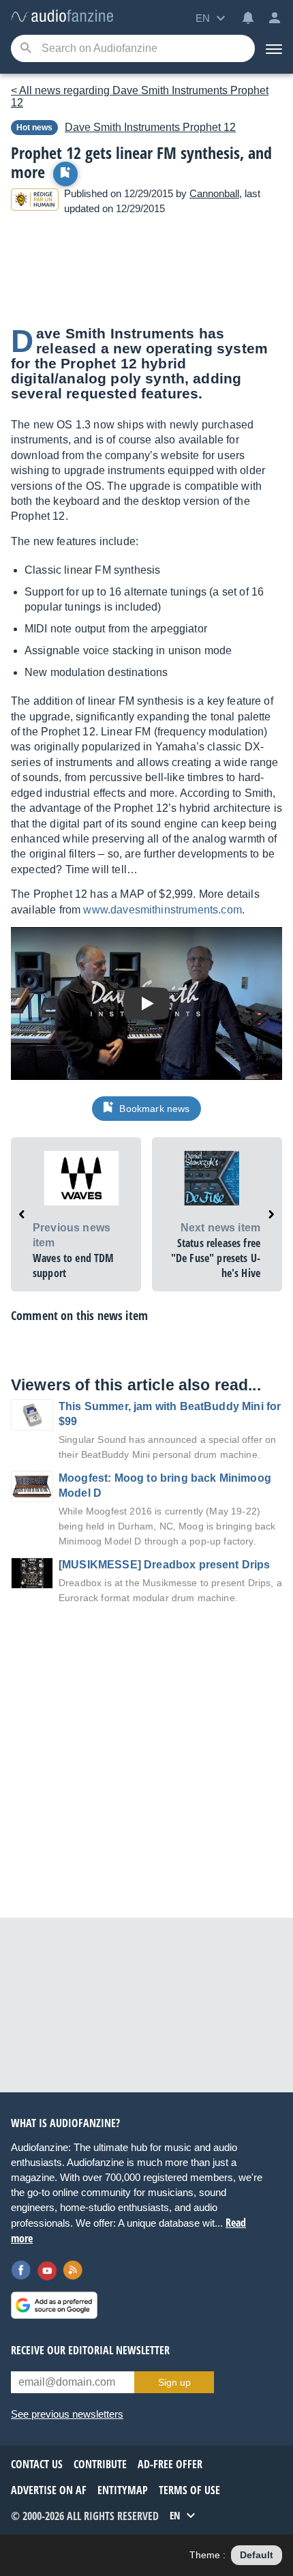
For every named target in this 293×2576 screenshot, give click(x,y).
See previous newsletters (67, 2414)
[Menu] (274, 48)
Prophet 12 (150, 127)
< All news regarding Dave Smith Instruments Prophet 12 (140, 97)
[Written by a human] (35, 202)
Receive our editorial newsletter (90, 2350)
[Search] (26, 49)
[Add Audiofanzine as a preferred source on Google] (54, 2305)
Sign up (174, 2382)
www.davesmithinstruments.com (162, 910)
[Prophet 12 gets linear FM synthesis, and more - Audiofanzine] (62, 17)
